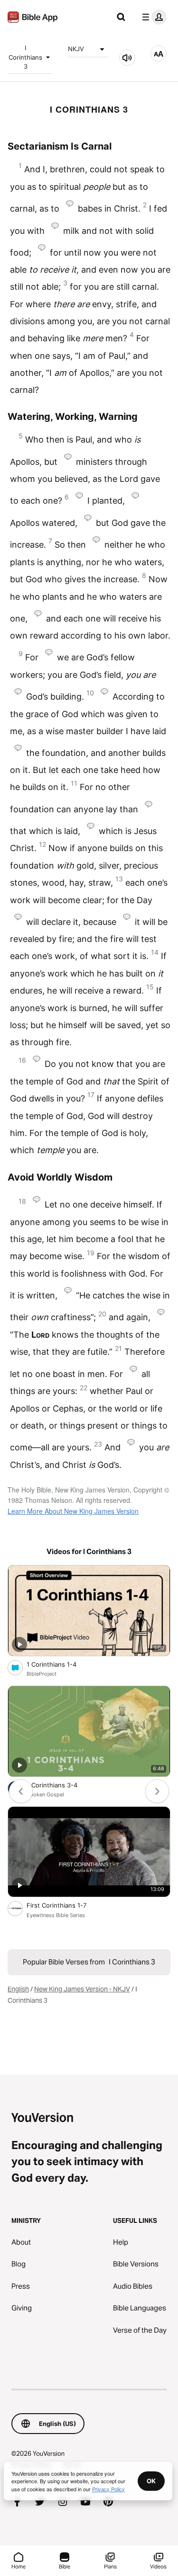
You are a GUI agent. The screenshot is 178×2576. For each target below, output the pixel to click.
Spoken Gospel (45, 1794)
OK (151, 2481)
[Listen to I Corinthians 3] (127, 58)
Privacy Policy (108, 2489)
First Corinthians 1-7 (66, 1905)
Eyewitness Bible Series (56, 1915)
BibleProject (42, 1674)
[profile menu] (152, 17)
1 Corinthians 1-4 (59, 1664)
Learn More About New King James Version (73, 1511)
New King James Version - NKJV (82, 1989)
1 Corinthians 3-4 (60, 1785)
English (18, 1989)
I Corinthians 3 (25, 57)
